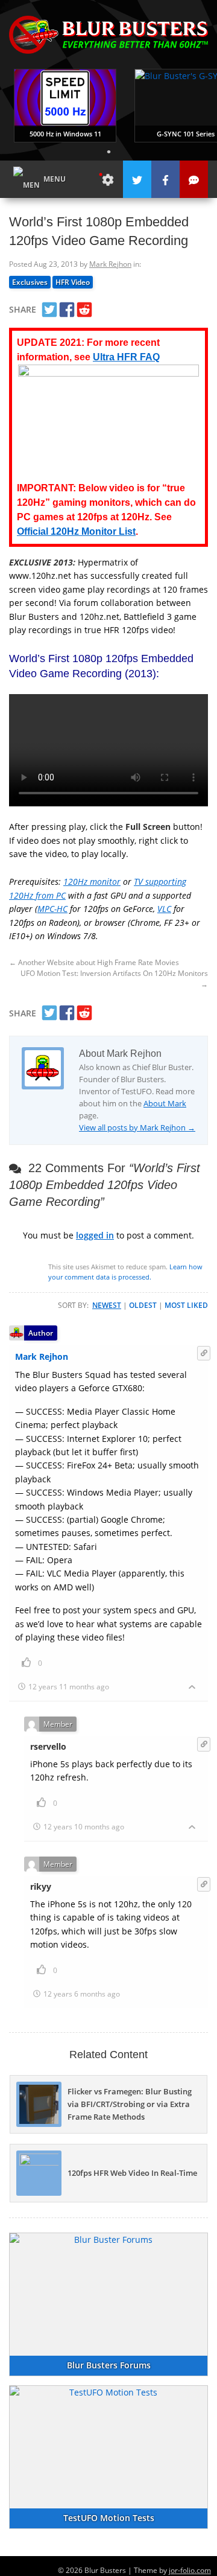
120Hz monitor (92, 882)
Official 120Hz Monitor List (76, 531)
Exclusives (30, 282)
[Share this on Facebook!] (67, 310)
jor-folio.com (190, 2570)
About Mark (165, 1103)
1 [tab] (108, 151)
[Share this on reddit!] (84, 310)
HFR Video (73, 282)
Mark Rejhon (110, 264)
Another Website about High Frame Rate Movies (94, 962)
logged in (95, 1235)
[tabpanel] (65, 106)
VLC (164, 909)
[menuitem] (108, 179)
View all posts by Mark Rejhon (137, 1127)
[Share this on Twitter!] (49, 310)
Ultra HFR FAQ (126, 357)
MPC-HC (52, 909)
